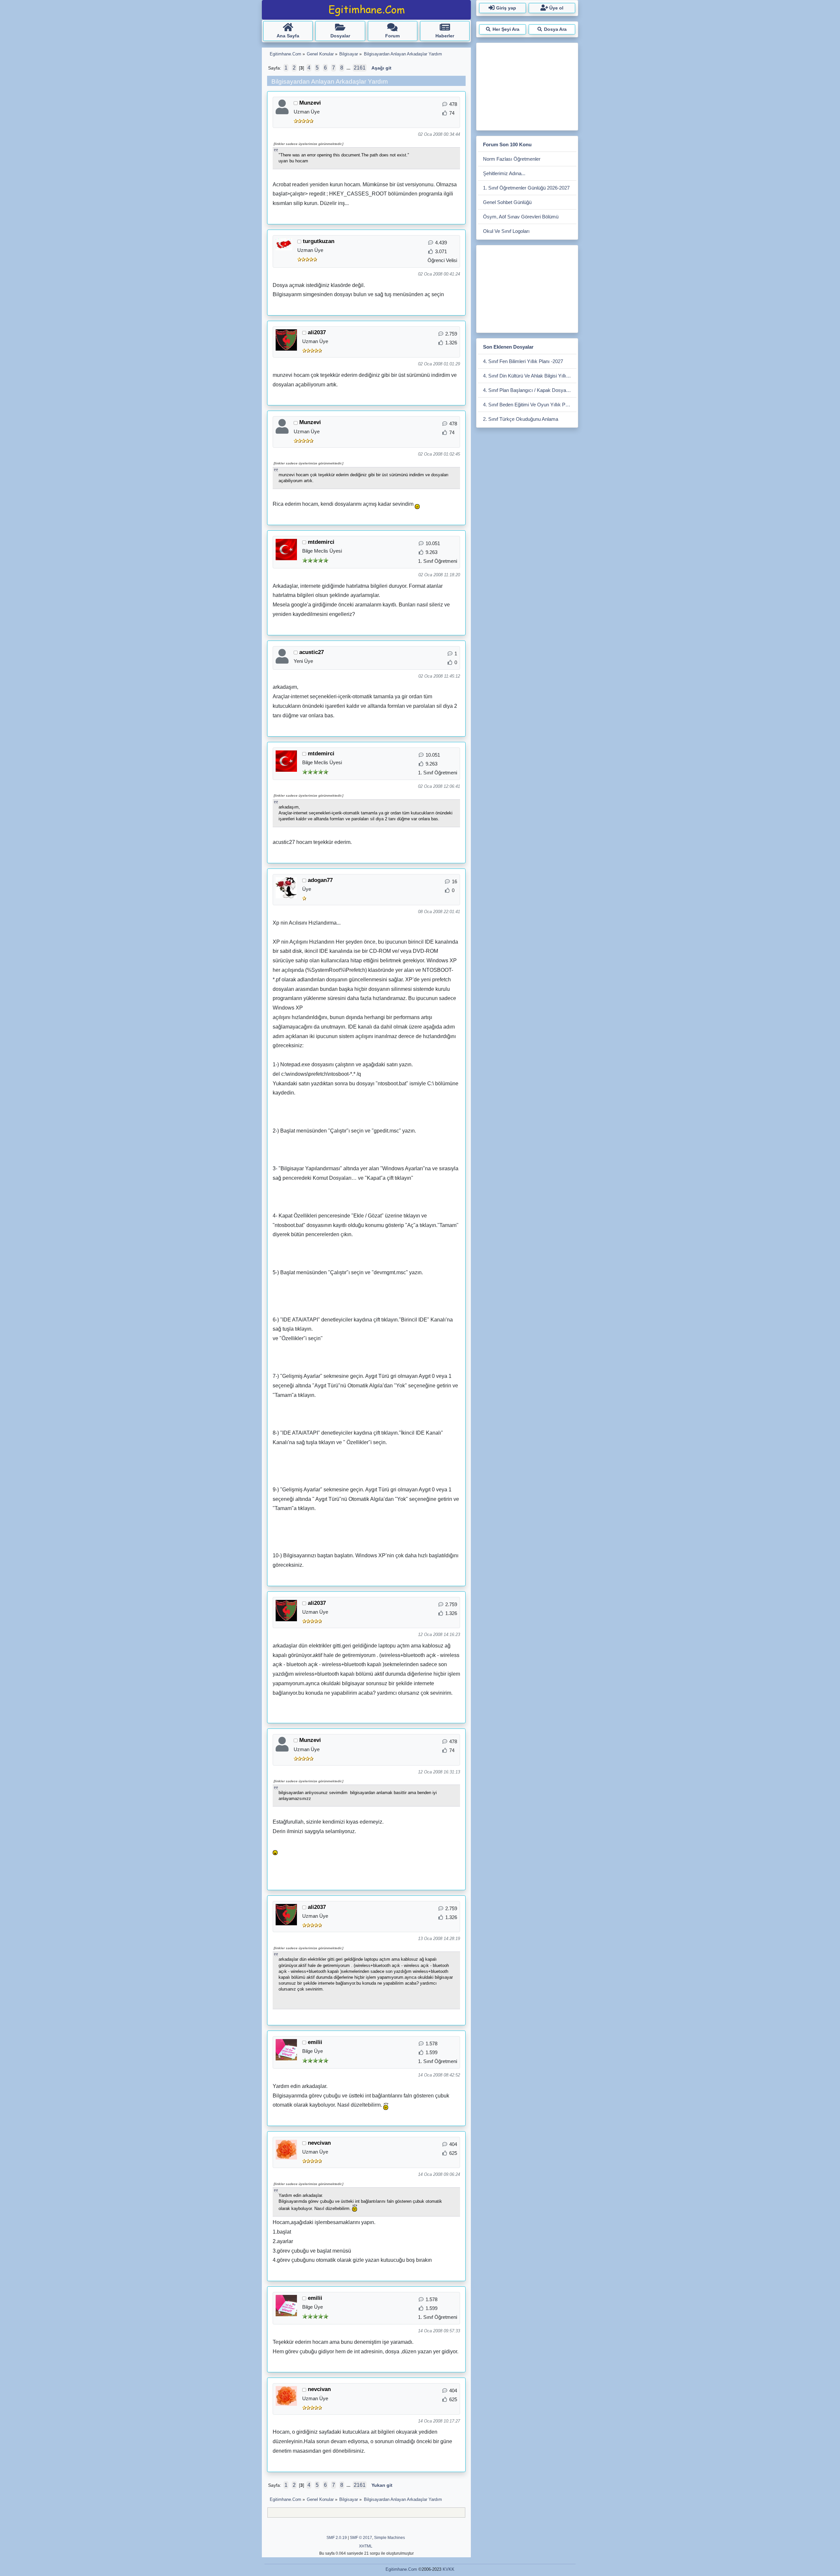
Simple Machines (389, 2538)
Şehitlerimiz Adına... (504, 173)
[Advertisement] (527, 85)
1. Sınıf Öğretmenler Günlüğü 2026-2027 (526, 188)
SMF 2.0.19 (337, 2538)
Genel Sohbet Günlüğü (507, 202)
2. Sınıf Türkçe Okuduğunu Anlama (521, 419)
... (349, 68)
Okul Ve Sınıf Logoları (506, 231)
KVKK (449, 2569)
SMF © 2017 (361, 2538)
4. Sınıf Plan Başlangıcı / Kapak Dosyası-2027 (530, 390)
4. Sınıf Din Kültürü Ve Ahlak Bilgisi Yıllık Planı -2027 (530, 376)
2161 (360, 68)
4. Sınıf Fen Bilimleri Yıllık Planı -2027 (523, 361)
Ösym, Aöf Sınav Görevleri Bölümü (521, 217)
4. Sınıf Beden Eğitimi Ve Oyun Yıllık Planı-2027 (530, 405)
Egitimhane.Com (401, 2569)
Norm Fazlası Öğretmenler (512, 159)
